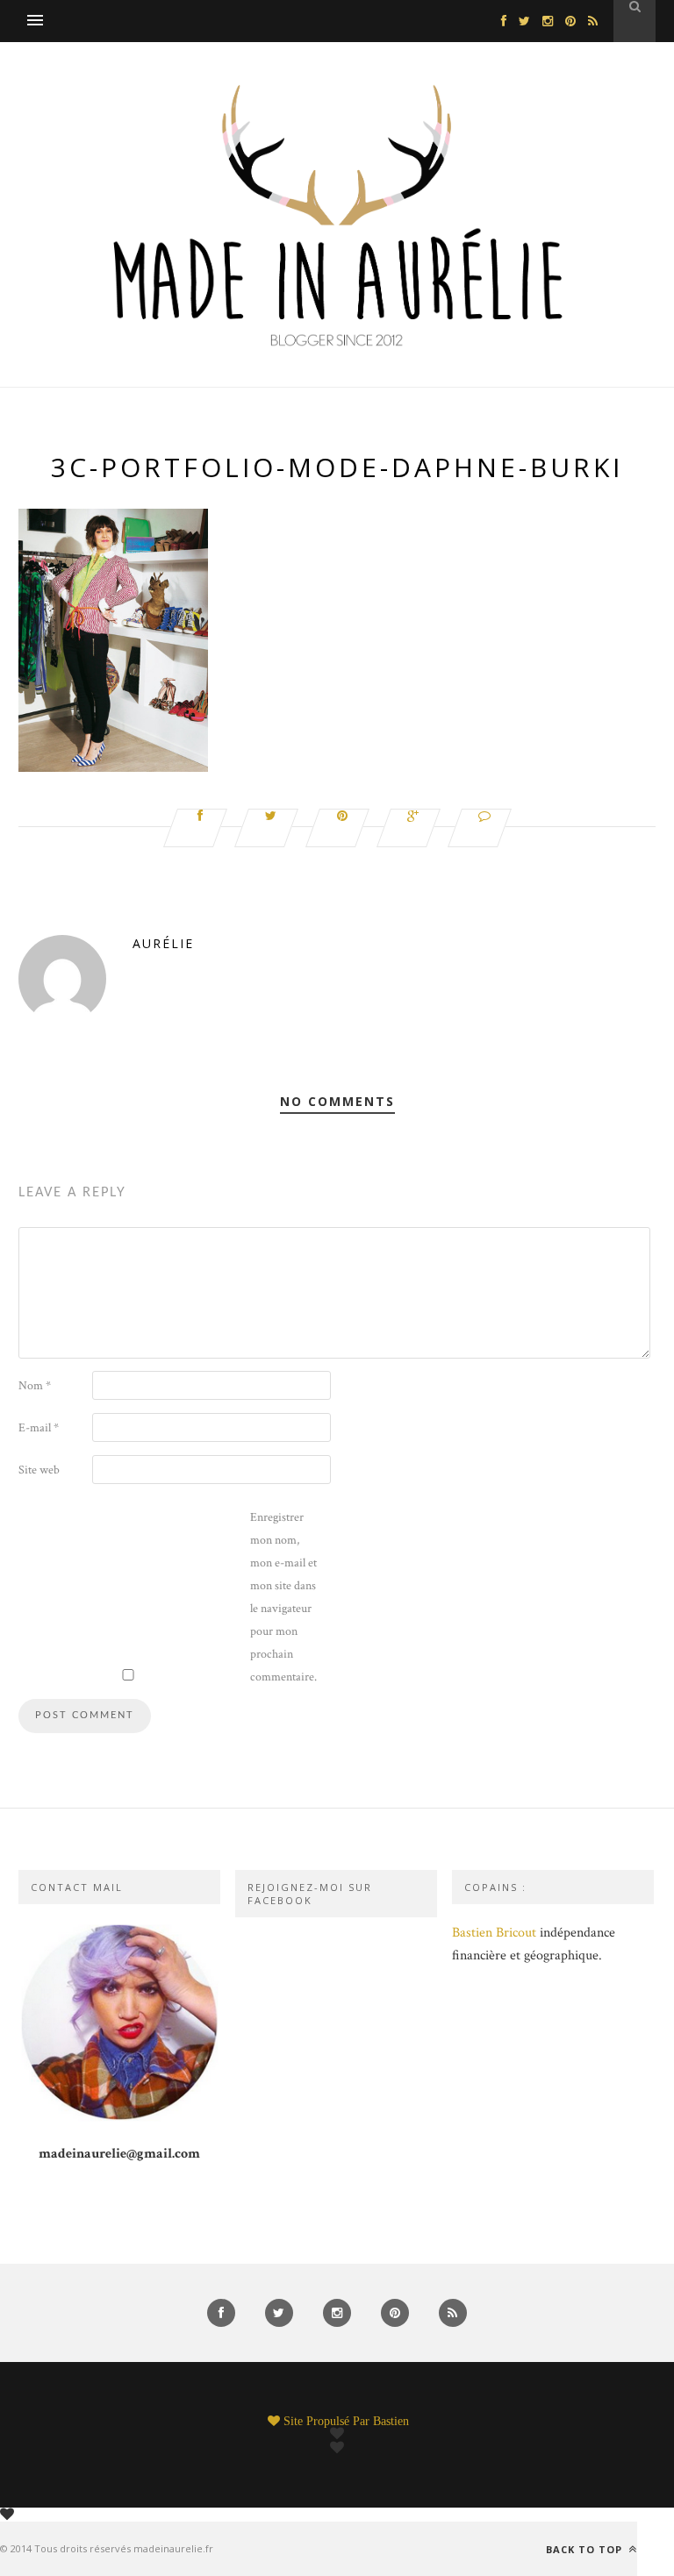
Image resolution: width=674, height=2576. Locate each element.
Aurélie (163, 943)
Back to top (586, 2549)
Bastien (391, 2421)
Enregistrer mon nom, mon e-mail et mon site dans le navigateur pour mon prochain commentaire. (283, 1597)
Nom (35, 1386)
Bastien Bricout (494, 1933)
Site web (39, 1470)
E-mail (39, 1428)
